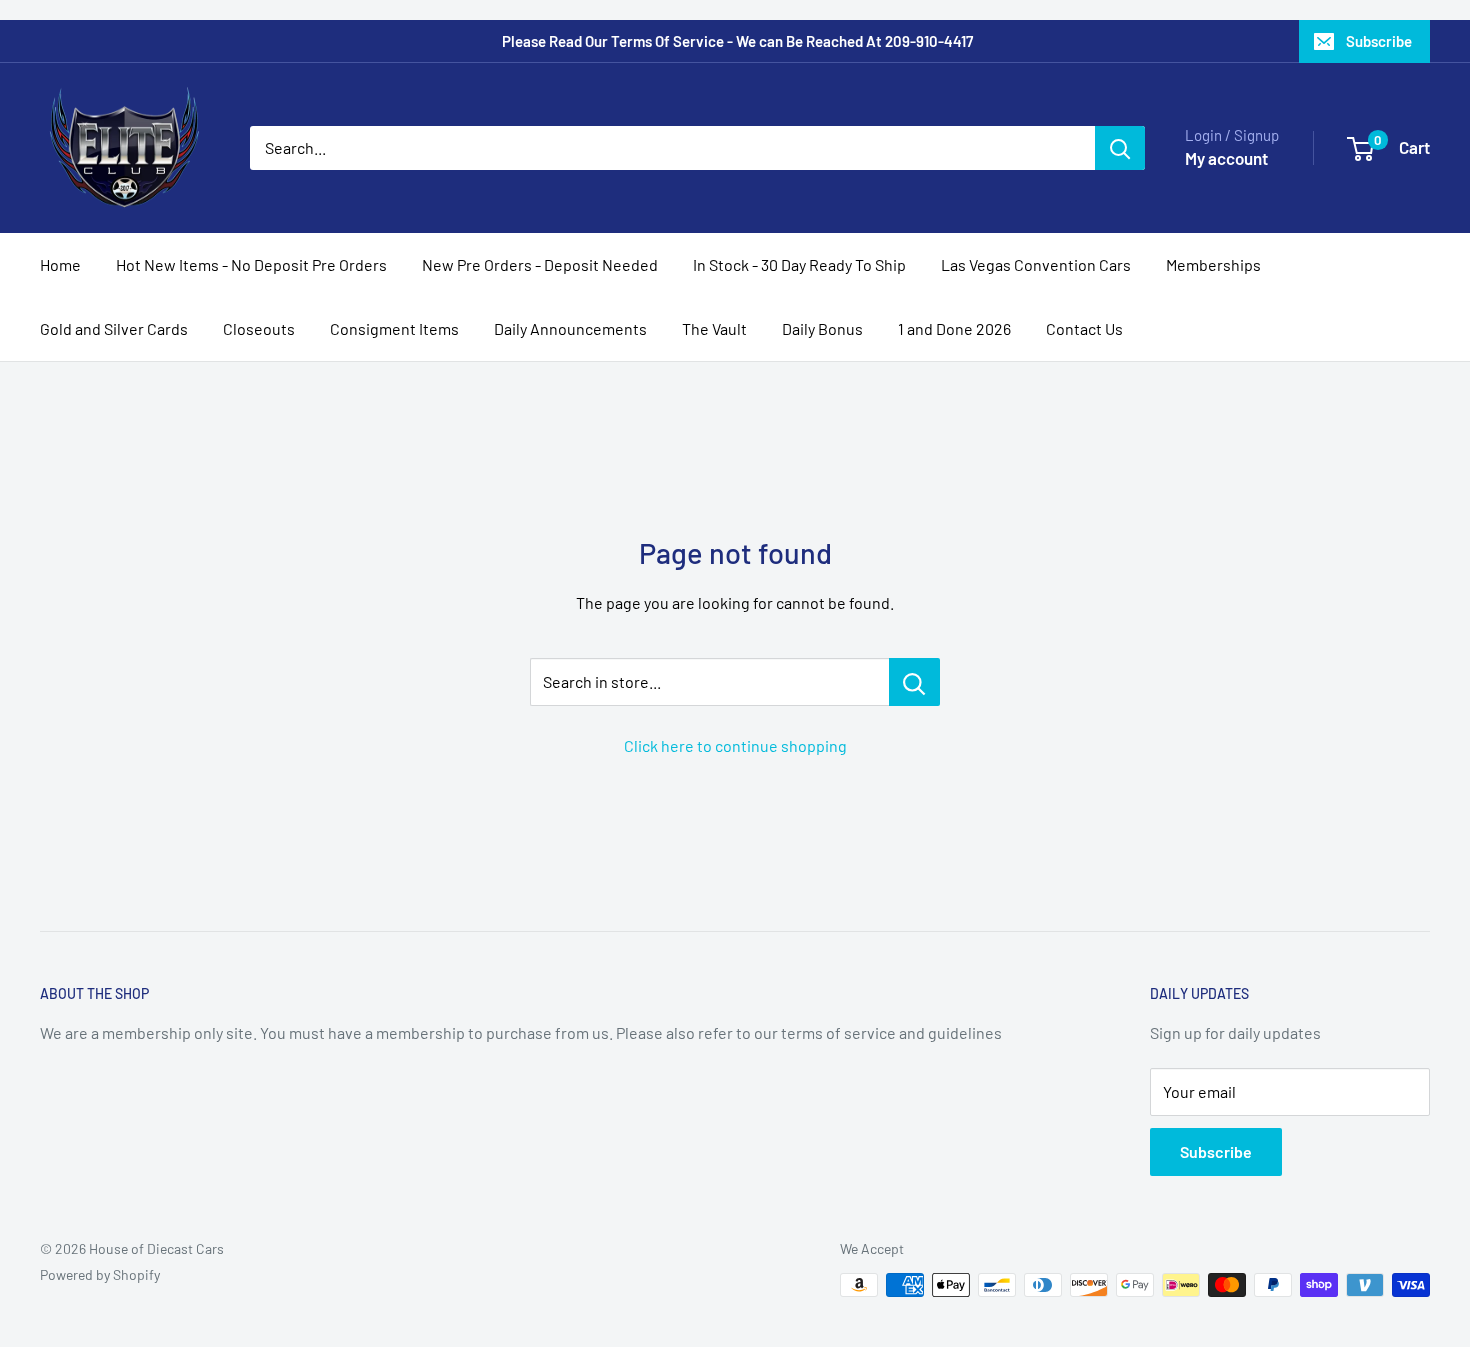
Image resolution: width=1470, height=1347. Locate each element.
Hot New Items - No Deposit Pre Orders (251, 264)
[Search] (1120, 148)
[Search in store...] (914, 682)
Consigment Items (394, 328)
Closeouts (259, 328)
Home (60, 264)
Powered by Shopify (100, 1274)
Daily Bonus (822, 328)
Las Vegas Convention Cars (1036, 264)
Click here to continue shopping (735, 745)
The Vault (714, 328)
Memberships (1213, 264)
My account (1226, 158)
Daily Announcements (570, 328)
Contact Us (1084, 328)
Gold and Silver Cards (114, 328)
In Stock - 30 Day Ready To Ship (799, 264)
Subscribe (1379, 41)
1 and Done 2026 (954, 328)
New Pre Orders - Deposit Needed (540, 264)
